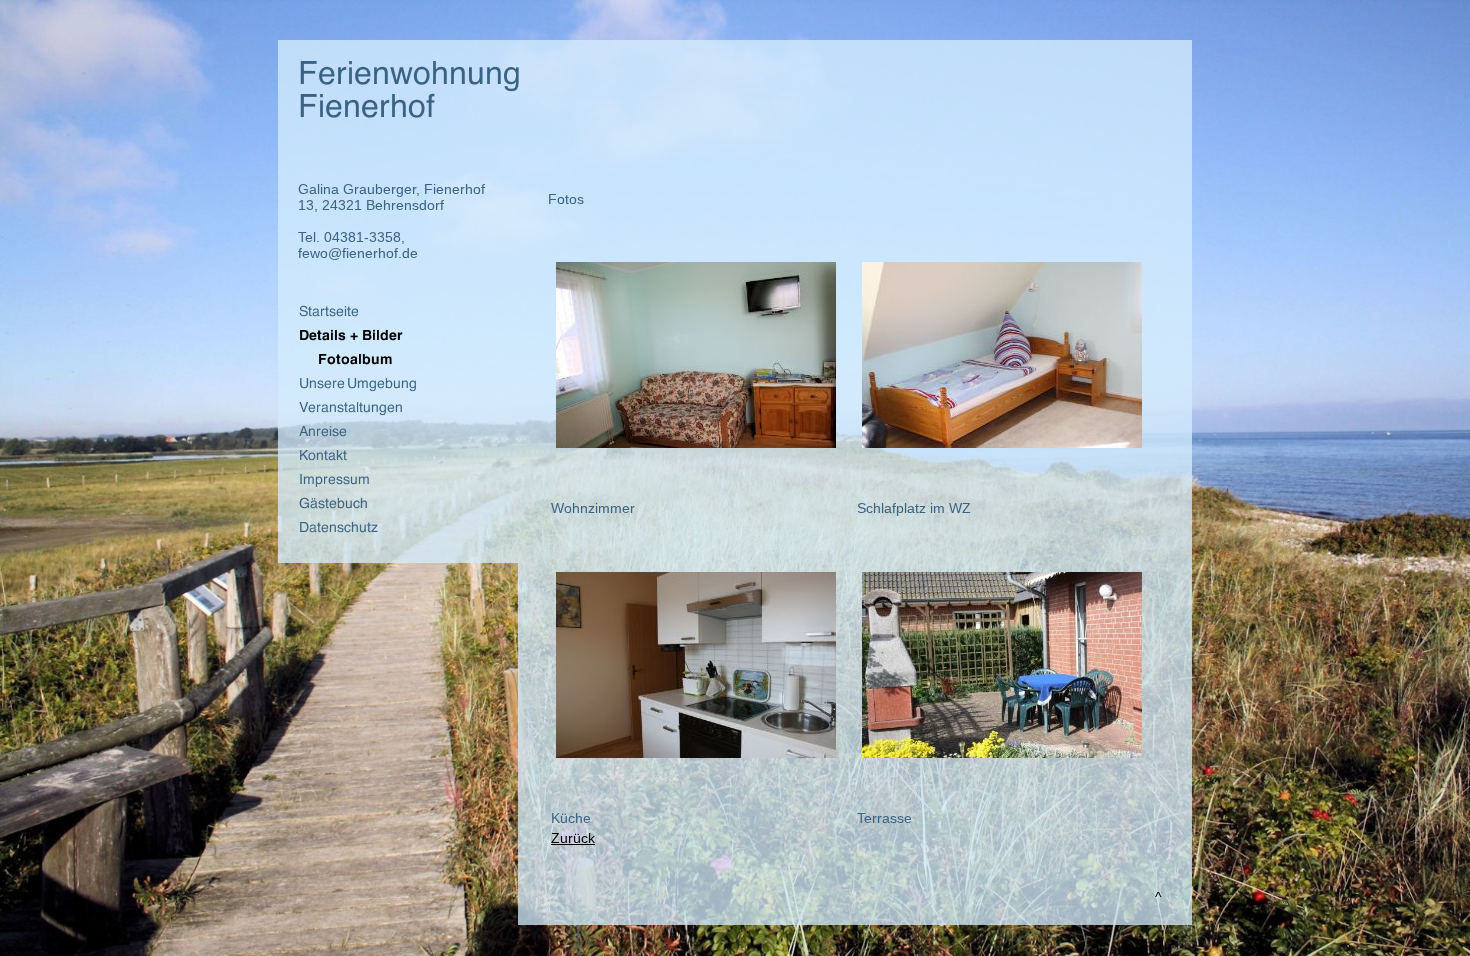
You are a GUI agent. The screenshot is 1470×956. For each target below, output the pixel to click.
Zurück (573, 838)
